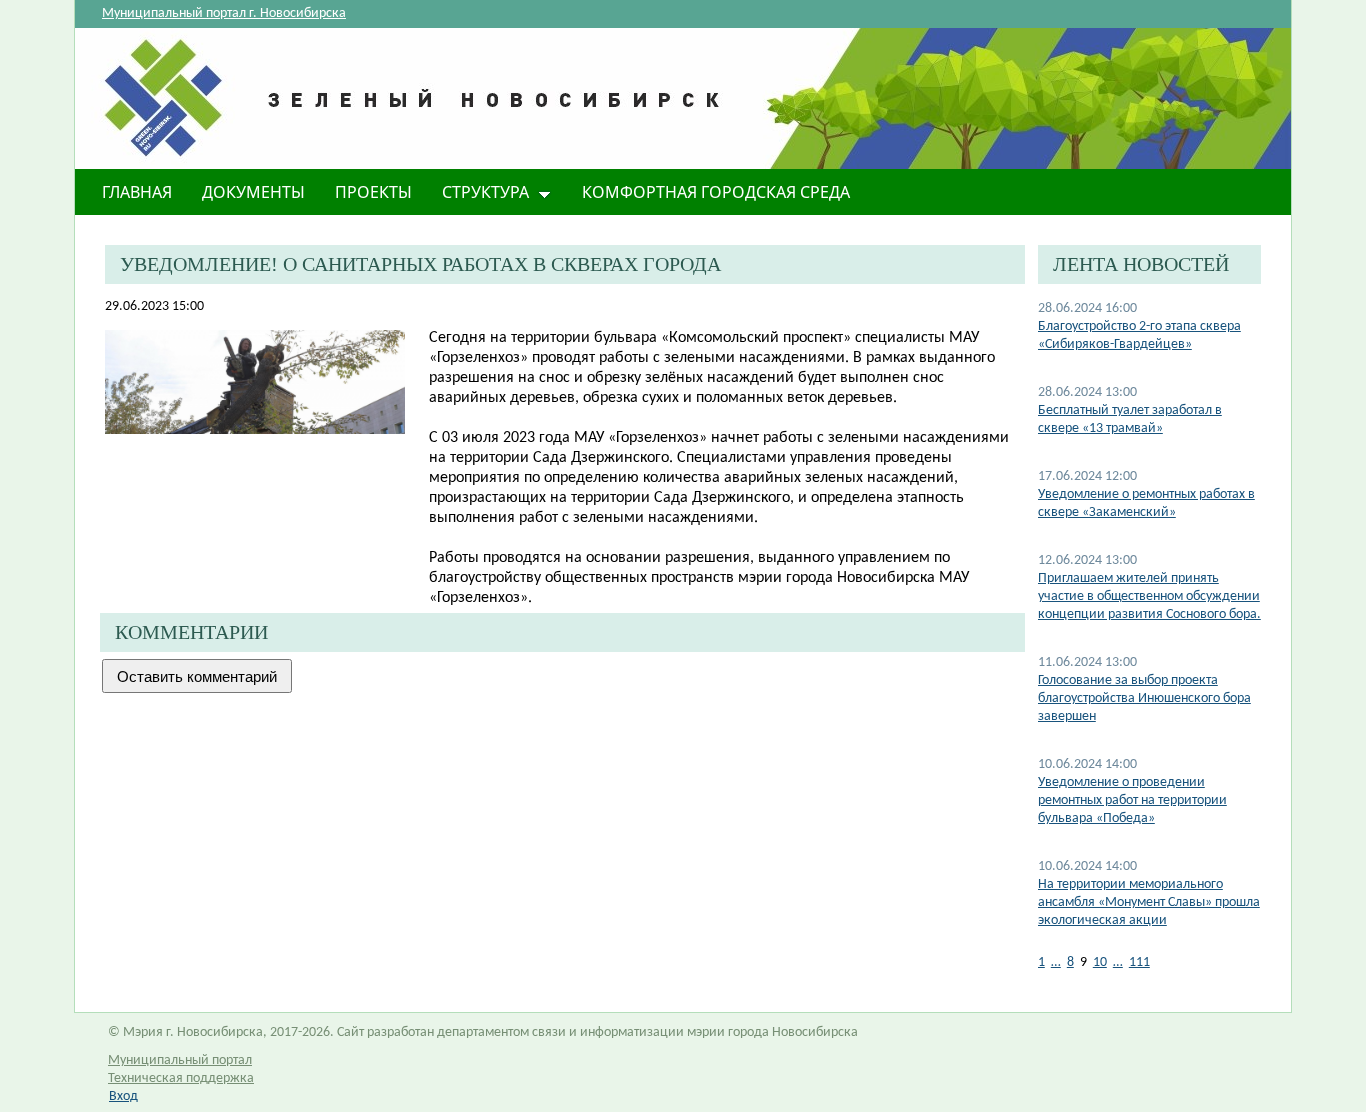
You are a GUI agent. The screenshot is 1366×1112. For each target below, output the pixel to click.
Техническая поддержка (181, 1078)
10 (1100, 962)
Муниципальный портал (180, 1060)
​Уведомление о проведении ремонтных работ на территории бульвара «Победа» (1132, 800)
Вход (123, 1096)
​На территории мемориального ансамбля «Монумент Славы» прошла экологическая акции (1149, 902)
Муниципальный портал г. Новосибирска (224, 13)
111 (1139, 962)
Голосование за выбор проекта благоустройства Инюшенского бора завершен (1144, 698)
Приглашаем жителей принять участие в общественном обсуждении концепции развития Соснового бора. (1149, 596)
